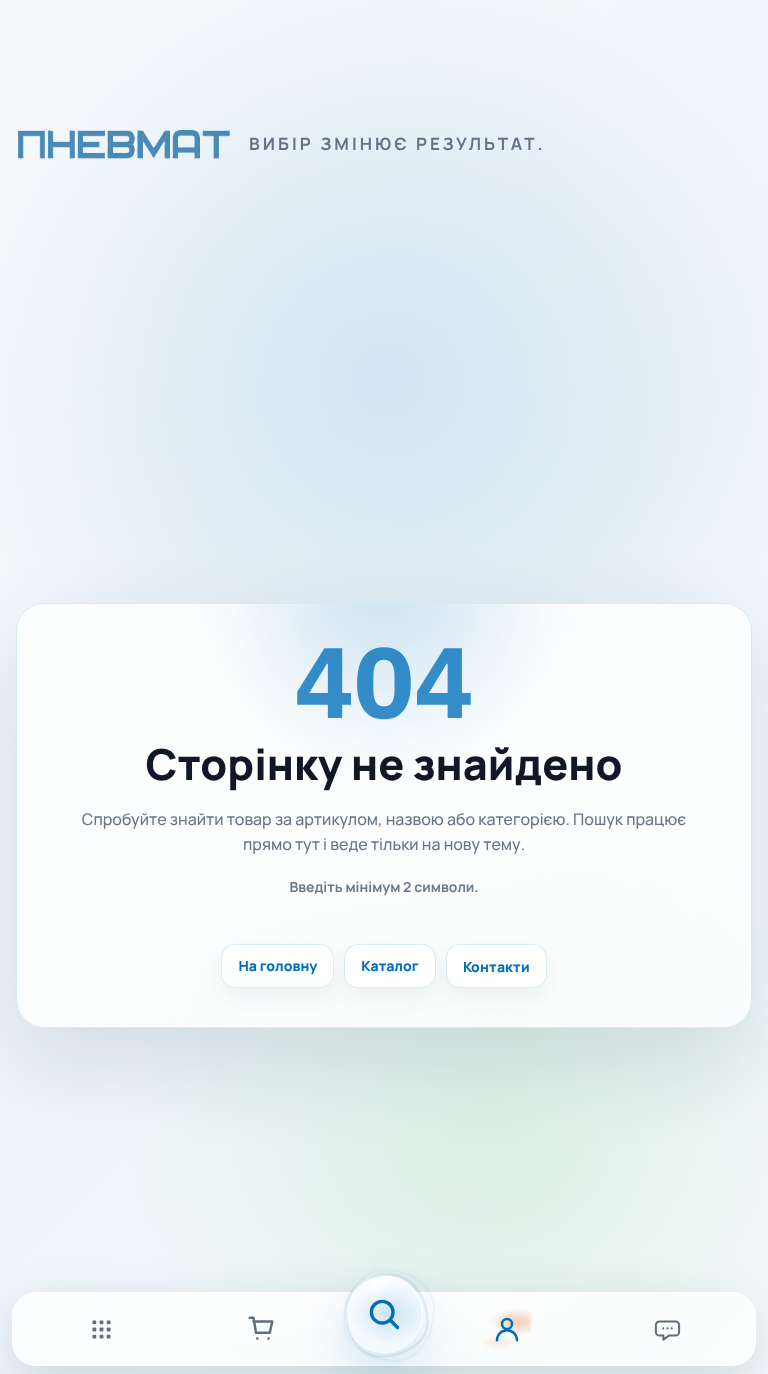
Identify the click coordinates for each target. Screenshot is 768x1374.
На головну (277, 966)
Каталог (389, 966)
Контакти (496, 966)
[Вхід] (507, 1329)
